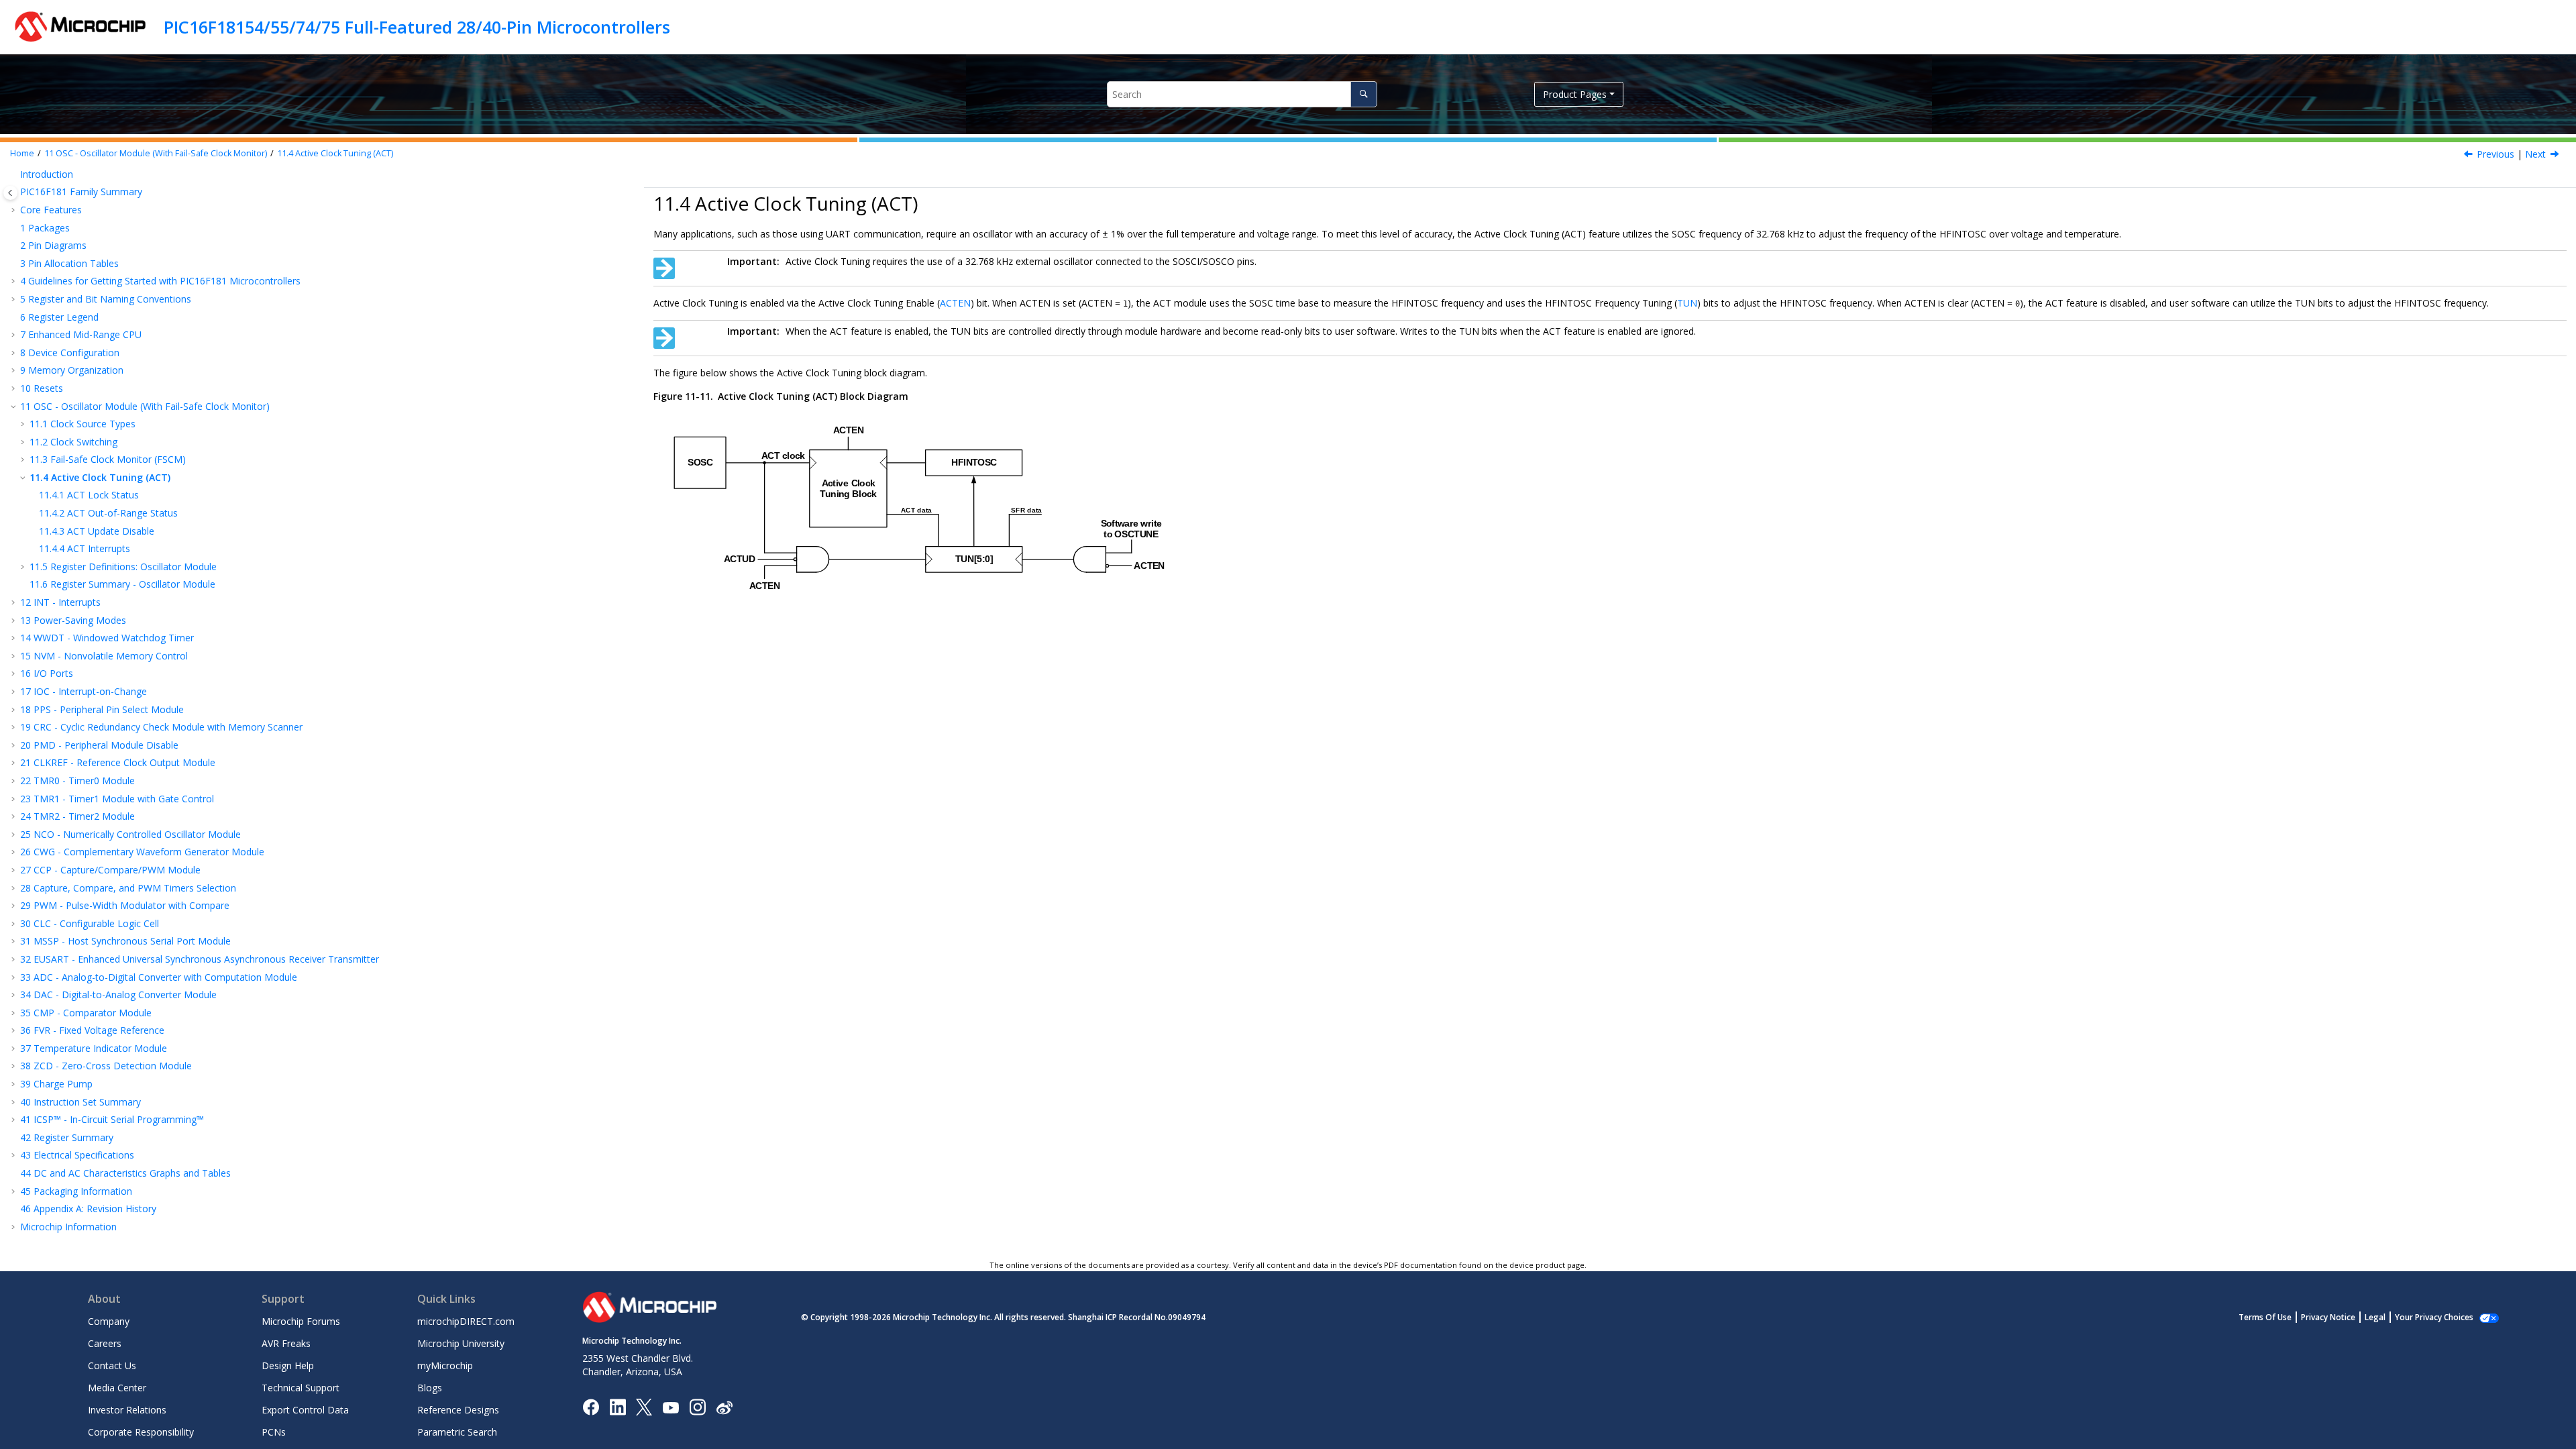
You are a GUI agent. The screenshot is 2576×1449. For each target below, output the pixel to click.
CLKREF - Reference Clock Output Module (118, 762)
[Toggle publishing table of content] (10, 193)
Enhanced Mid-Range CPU (81, 334)
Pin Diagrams (53, 245)
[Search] (1363, 94)
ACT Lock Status (89, 495)
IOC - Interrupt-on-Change (84, 691)
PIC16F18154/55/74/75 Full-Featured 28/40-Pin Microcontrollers (417, 27)
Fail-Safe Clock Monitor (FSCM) (108, 459)
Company (109, 1321)
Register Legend (59, 317)
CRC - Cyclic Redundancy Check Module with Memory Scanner (161, 727)
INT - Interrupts (60, 602)
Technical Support (301, 1388)
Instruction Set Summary (80, 1102)
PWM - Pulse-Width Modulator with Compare (125, 905)
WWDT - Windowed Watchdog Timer (107, 638)
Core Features (51, 210)
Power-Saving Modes (73, 620)
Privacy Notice (2328, 1317)
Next (2535, 154)
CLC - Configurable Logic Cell (90, 923)
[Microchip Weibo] (724, 1407)
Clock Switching (73, 442)
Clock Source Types (83, 424)
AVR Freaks (286, 1343)
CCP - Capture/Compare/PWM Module (110, 870)
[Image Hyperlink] (670, 1407)
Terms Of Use (2265, 1317)
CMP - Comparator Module (86, 1013)
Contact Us (112, 1365)
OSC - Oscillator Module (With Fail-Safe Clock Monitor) (156, 153)
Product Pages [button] (1575, 94)
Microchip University (461, 1343)
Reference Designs (458, 1410)
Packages (45, 228)
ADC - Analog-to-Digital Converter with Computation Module (159, 977)
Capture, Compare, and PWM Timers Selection (128, 888)
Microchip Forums (301, 1321)
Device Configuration (70, 353)
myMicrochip (445, 1365)
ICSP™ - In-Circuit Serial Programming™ (112, 1119)
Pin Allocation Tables (69, 263)
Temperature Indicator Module (94, 1048)
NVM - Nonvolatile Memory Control (104, 656)
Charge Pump (56, 1084)
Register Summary (67, 1137)
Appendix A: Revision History (88, 1209)
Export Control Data (305, 1410)
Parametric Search (457, 1432)
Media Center (117, 1388)
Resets (42, 388)
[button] (15, 174)
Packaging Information (76, 1191)
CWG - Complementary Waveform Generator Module (142, 852)
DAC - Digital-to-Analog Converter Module (118, 995)
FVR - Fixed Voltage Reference (92, 1030)
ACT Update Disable (97, 531)
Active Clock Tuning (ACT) (335, 153)
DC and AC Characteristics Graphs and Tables (125, 1173)
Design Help (288, 1365)
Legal (2375, 1317)
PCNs (274, 1432)
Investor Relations (127, 1410)
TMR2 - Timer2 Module (77, 816)
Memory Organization (72, 370)
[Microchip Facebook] (591, 1406)
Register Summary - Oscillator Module (122, 584)
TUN (1687, 303)
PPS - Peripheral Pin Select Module (102, 709)
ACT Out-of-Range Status (108, 513)
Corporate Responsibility (141, 1432)
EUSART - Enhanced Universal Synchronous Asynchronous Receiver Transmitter (200, 959)
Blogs (430, 1388)
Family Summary (81, 192)
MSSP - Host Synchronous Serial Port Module (125, 941)
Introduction (47, 174)
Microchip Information (68, 1227)
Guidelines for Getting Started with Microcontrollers (160, 281)
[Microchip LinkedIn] (618, 1406)
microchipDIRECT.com (466, 1321)
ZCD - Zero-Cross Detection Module (106, 1066)
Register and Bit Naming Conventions (106, 299)
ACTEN (955, 303)
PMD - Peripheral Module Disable (99, 745)
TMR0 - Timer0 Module (77, 781)
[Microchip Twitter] (644, 1406)
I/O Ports (47, 673)
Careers (105, 1343)
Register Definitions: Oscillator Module (123, 567)
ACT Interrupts (85, 548)
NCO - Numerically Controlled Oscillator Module (130, 834)
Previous (2495, 154)
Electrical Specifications (77, 1155)
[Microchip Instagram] (697, 1406)
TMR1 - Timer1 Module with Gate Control (117, 799)
